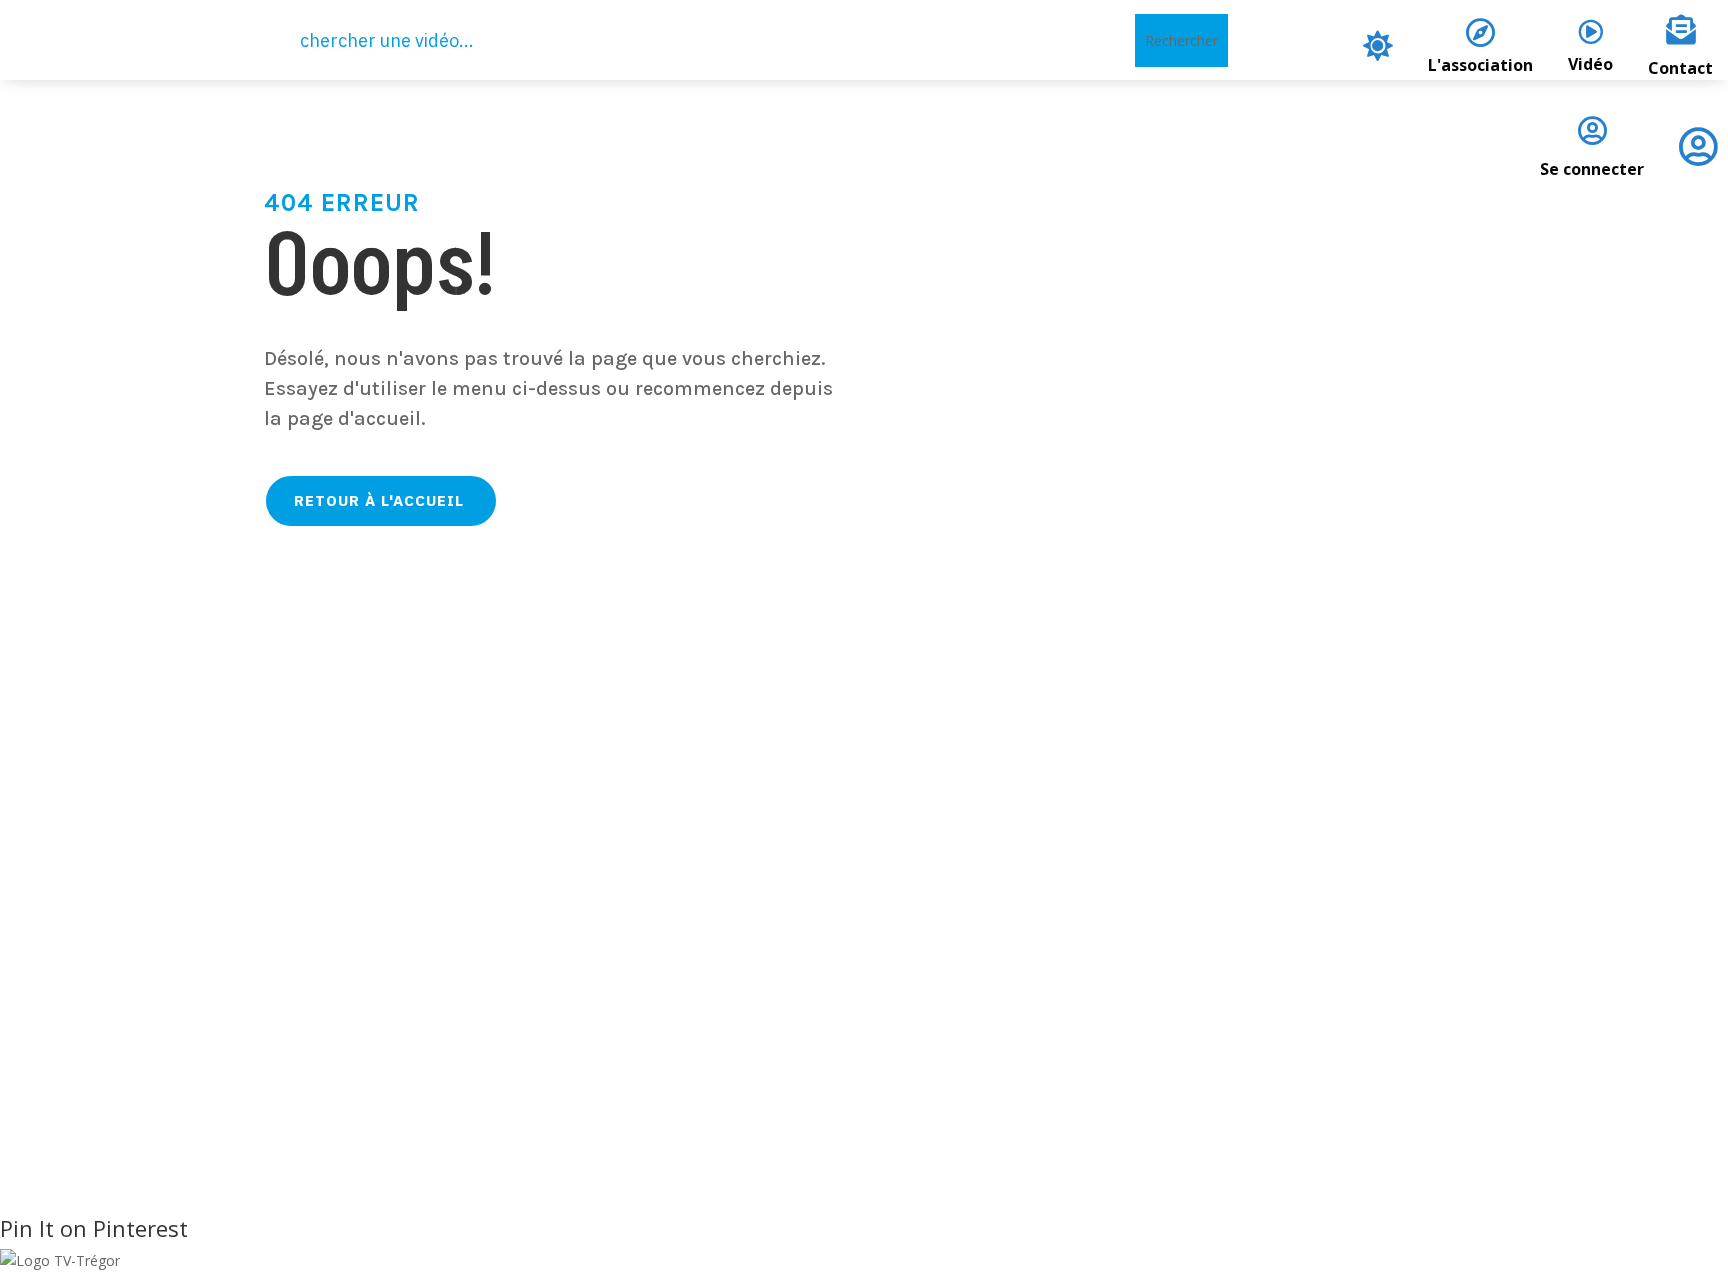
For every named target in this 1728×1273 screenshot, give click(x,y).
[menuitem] (1378, 46)
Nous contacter (722, 949)
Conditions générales (1292, 949)
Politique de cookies (1287, 975)
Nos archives (713, 1027)
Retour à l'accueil (379, 500)
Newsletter (706, 1053)
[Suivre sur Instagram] (417, 1019)
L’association (713, 897)
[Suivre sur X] (267, 1019)
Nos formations (723, 1001)
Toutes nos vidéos (731, 923)
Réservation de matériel (755, 975)
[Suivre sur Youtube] (367, 1019)
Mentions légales (1276, 923)
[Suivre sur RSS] (317, 1019)
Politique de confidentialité (1314, 897)
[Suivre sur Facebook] (217, 1019)
